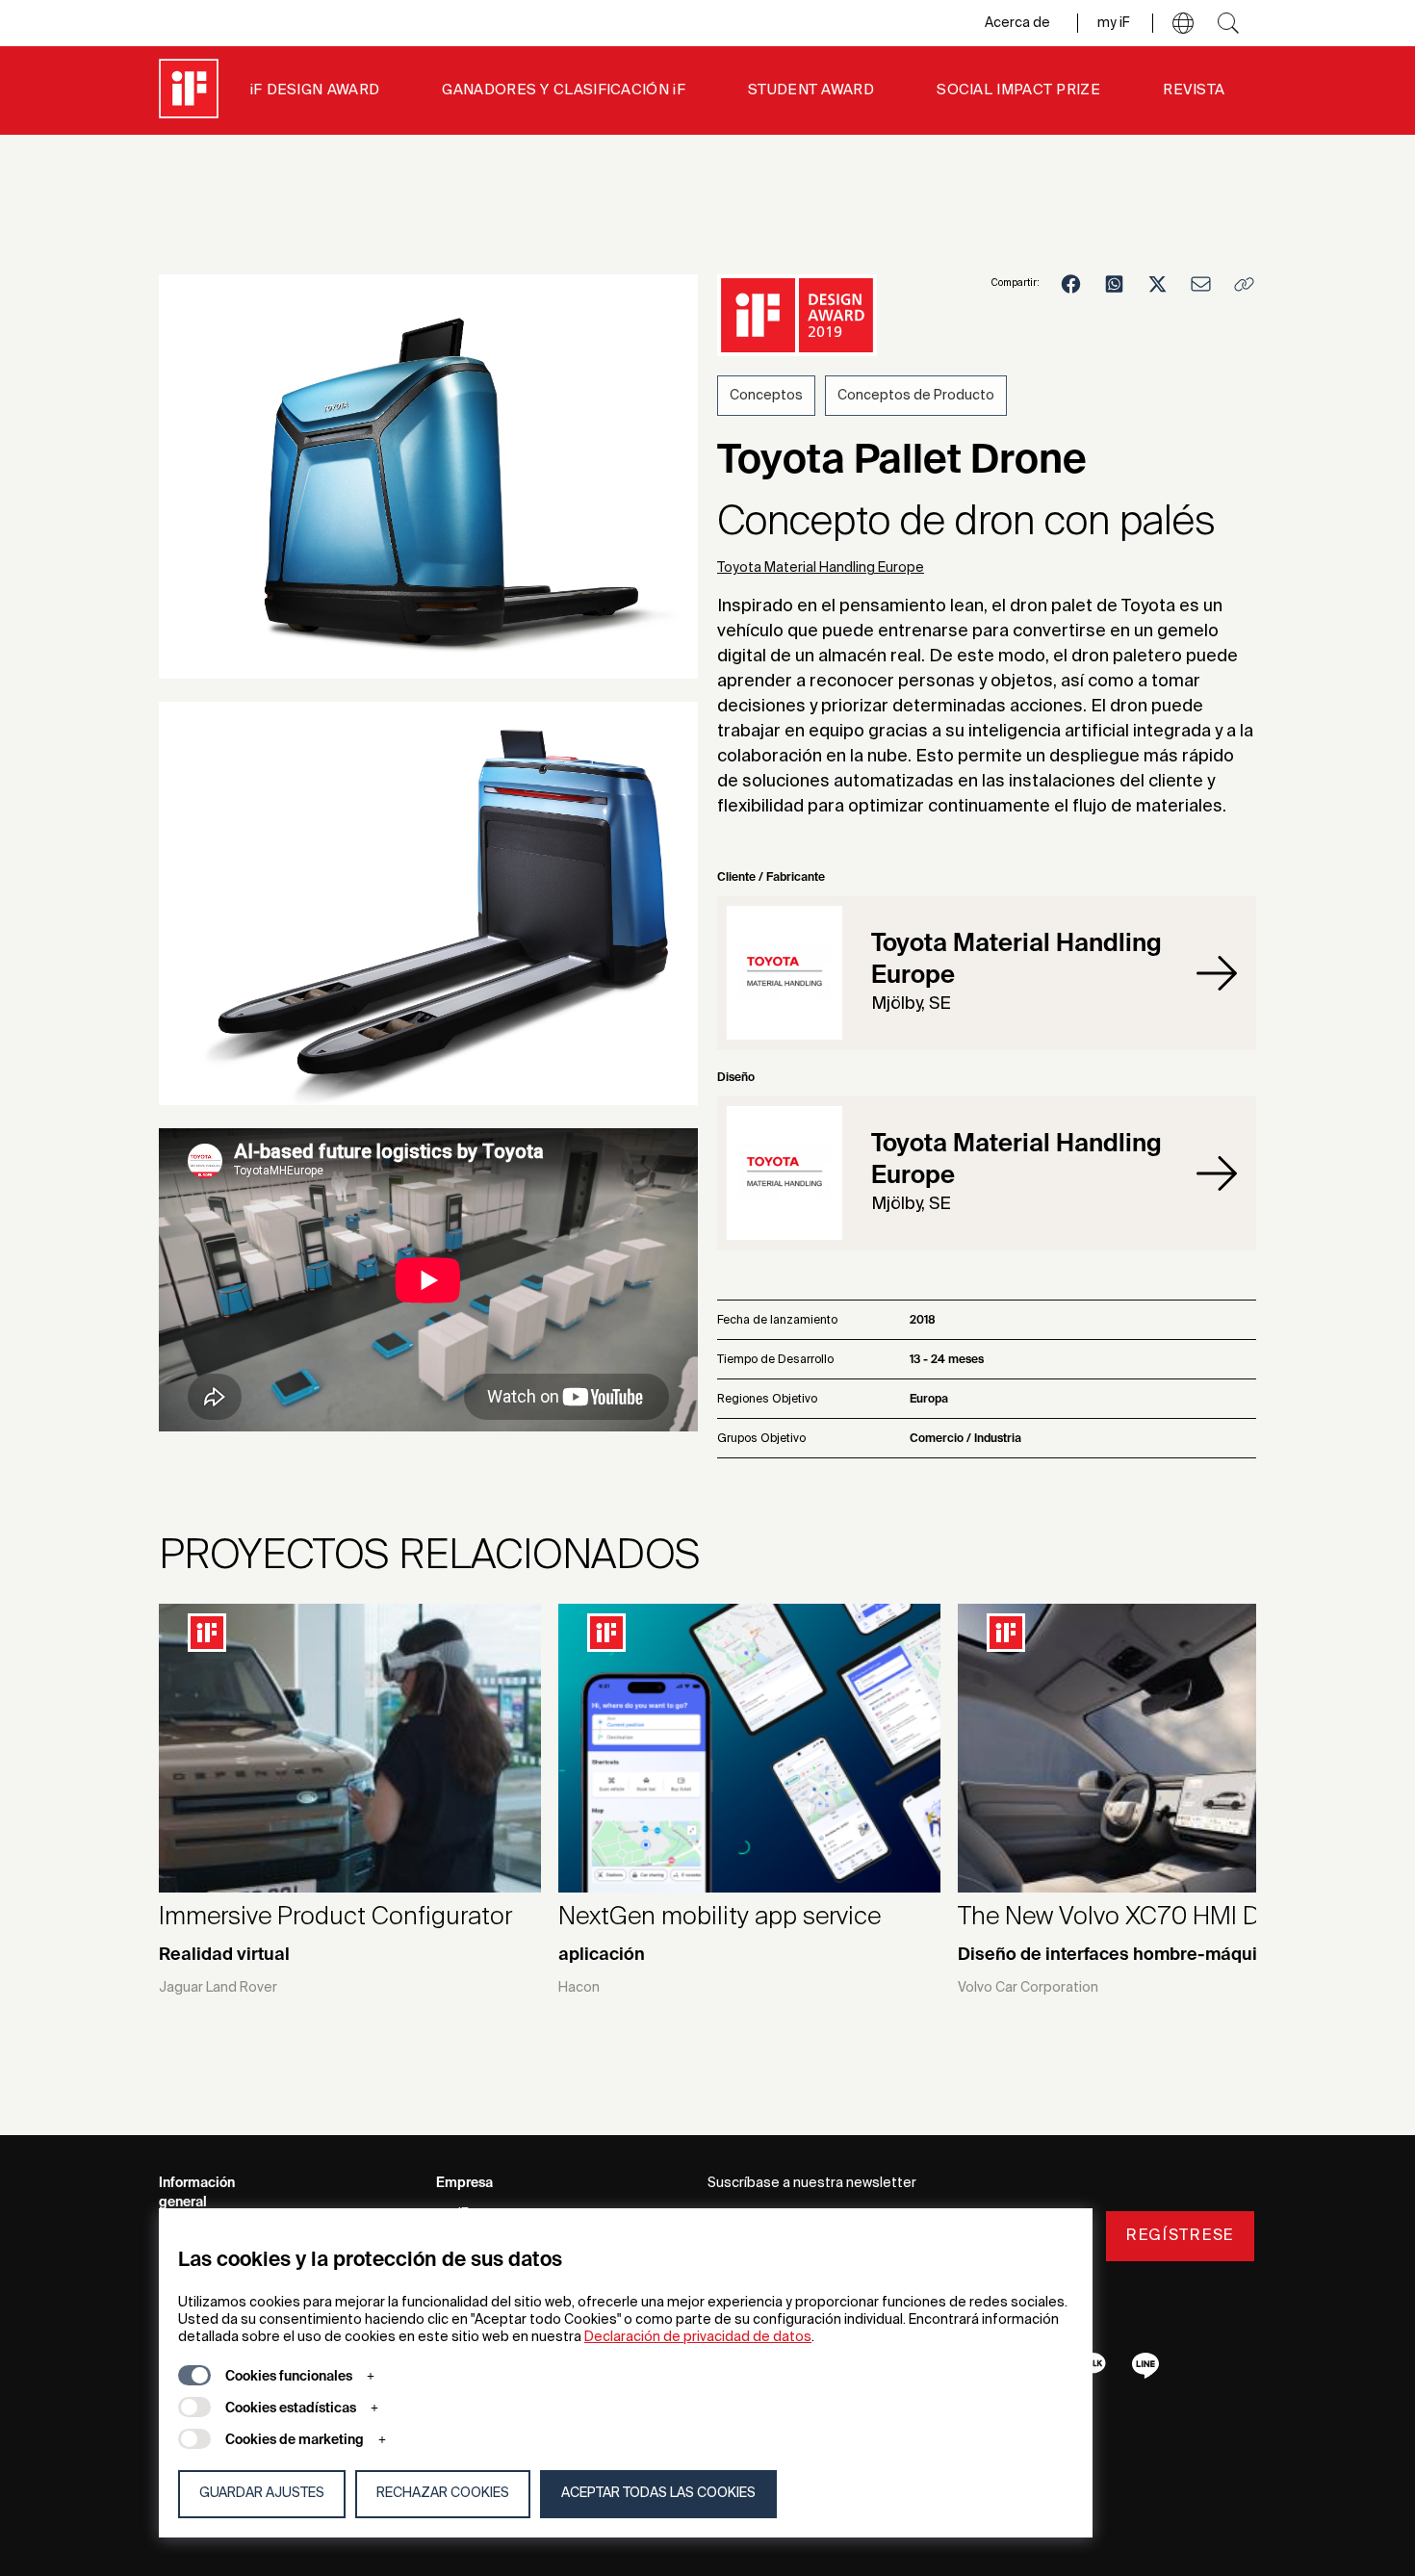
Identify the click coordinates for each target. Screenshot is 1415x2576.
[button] (1183, 23)
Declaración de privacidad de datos (698, 2337)
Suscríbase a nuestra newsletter (812, 2183)
